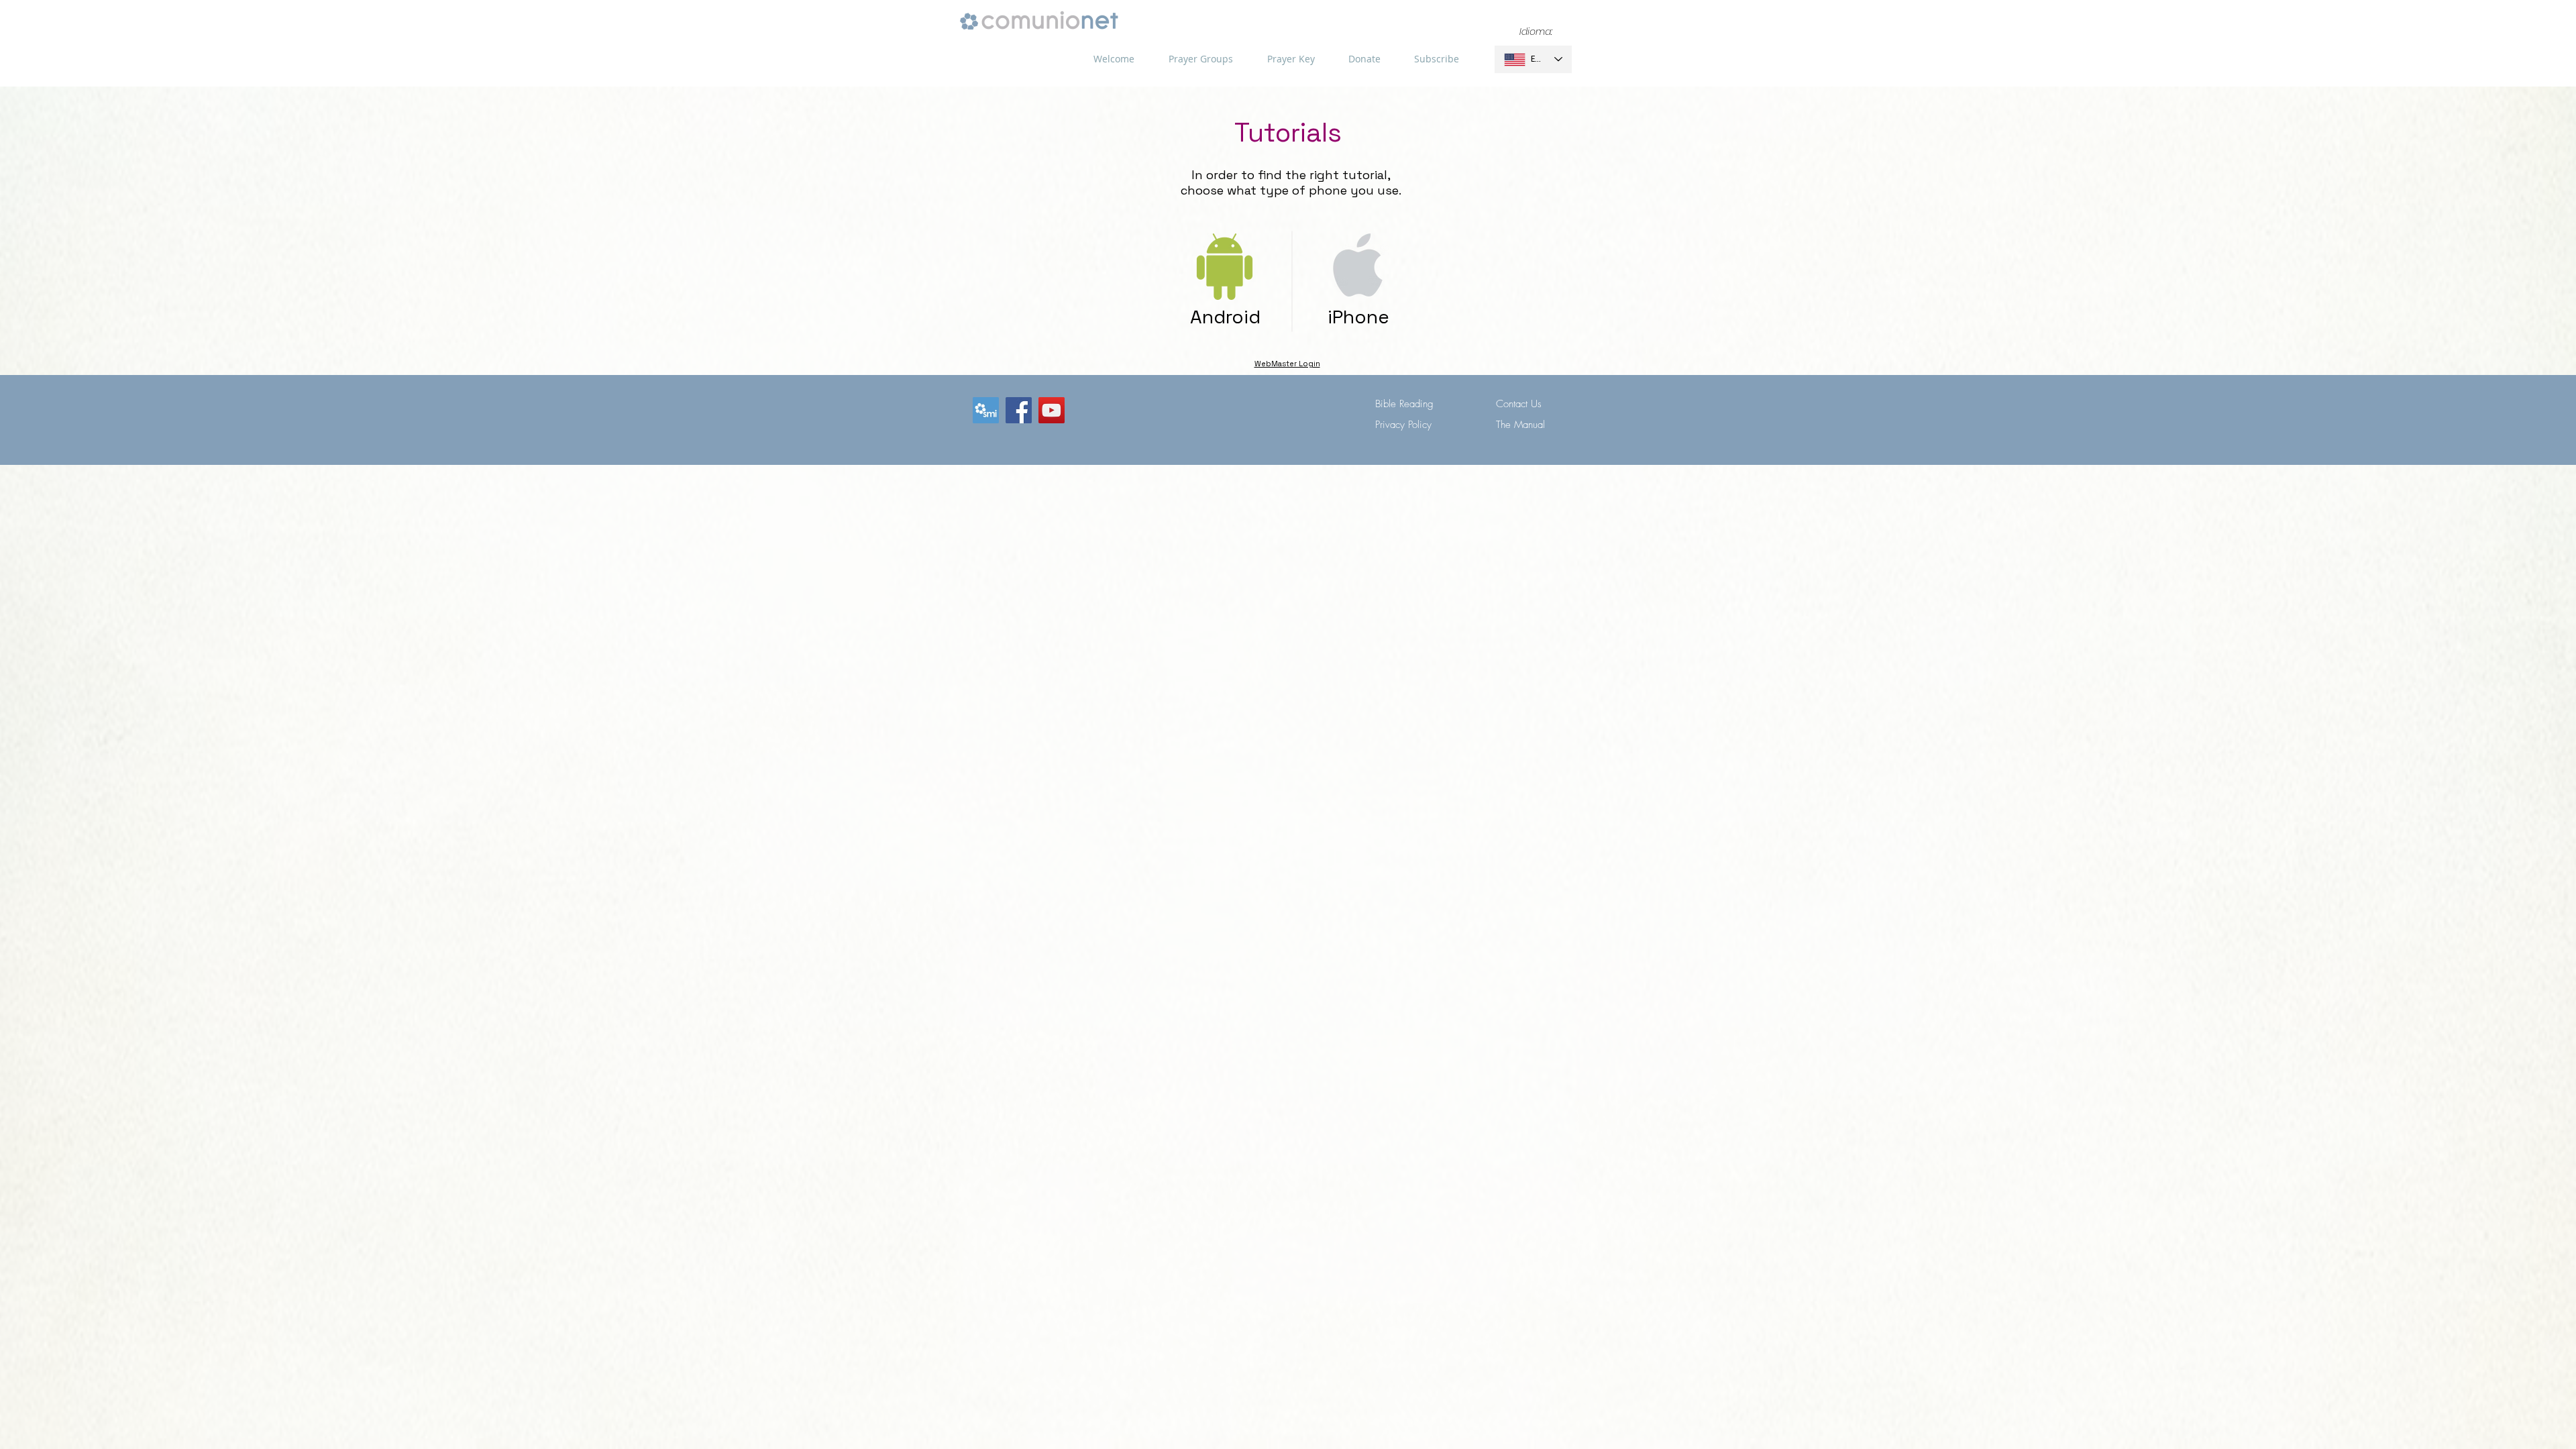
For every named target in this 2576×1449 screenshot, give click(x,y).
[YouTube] (1052, 410)
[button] (1200, 59)
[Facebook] (1019, 410)
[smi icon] (986, 410)
